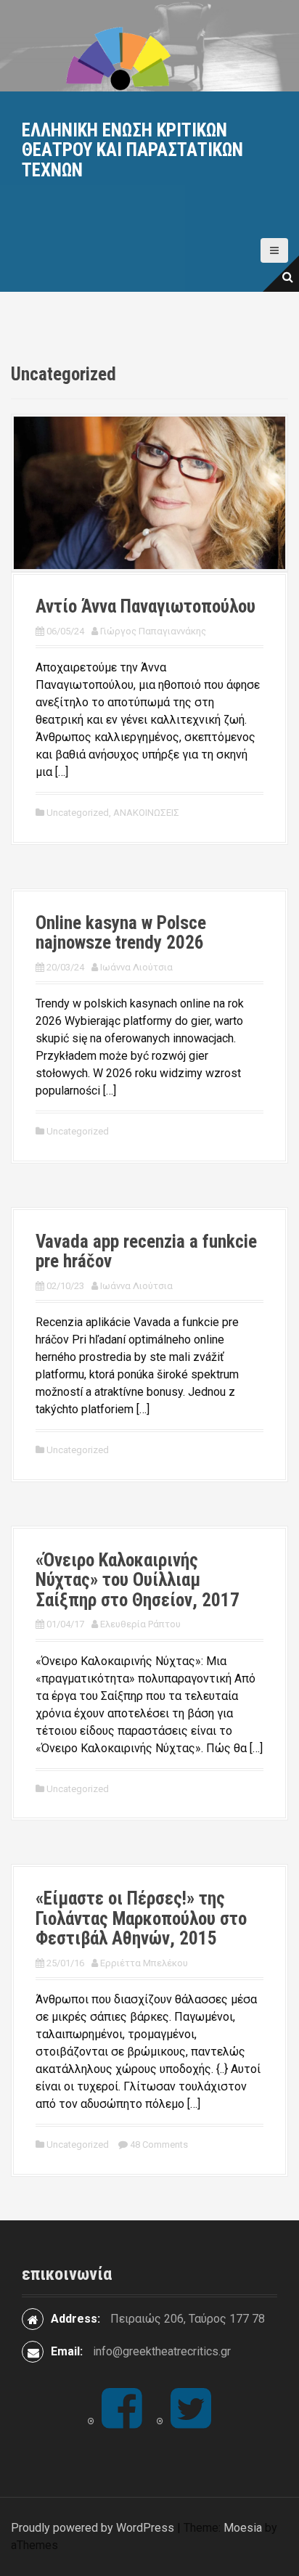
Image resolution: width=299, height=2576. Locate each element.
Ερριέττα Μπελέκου (144, 1963)
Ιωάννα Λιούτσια (136, 967)
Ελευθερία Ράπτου (140, 1624)
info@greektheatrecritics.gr (162, 2351)
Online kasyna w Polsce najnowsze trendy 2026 (121, 933)
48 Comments (159, 2144)
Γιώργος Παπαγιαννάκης (153, 631)
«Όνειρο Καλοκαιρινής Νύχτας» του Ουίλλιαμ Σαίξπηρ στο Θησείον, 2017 (138, 1580)
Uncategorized (78, 813)
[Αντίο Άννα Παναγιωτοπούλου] (149, 492)
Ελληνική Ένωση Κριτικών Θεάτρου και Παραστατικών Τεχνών (132, 150)
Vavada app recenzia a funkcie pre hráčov (146, 1252)
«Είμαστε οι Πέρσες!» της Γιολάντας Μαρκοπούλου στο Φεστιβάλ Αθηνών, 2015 (141, 1918)
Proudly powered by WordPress (93, 2528)
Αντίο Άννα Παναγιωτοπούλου (146, 606)
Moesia (243, 2528)
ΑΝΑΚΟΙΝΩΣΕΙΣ (146, 813)
